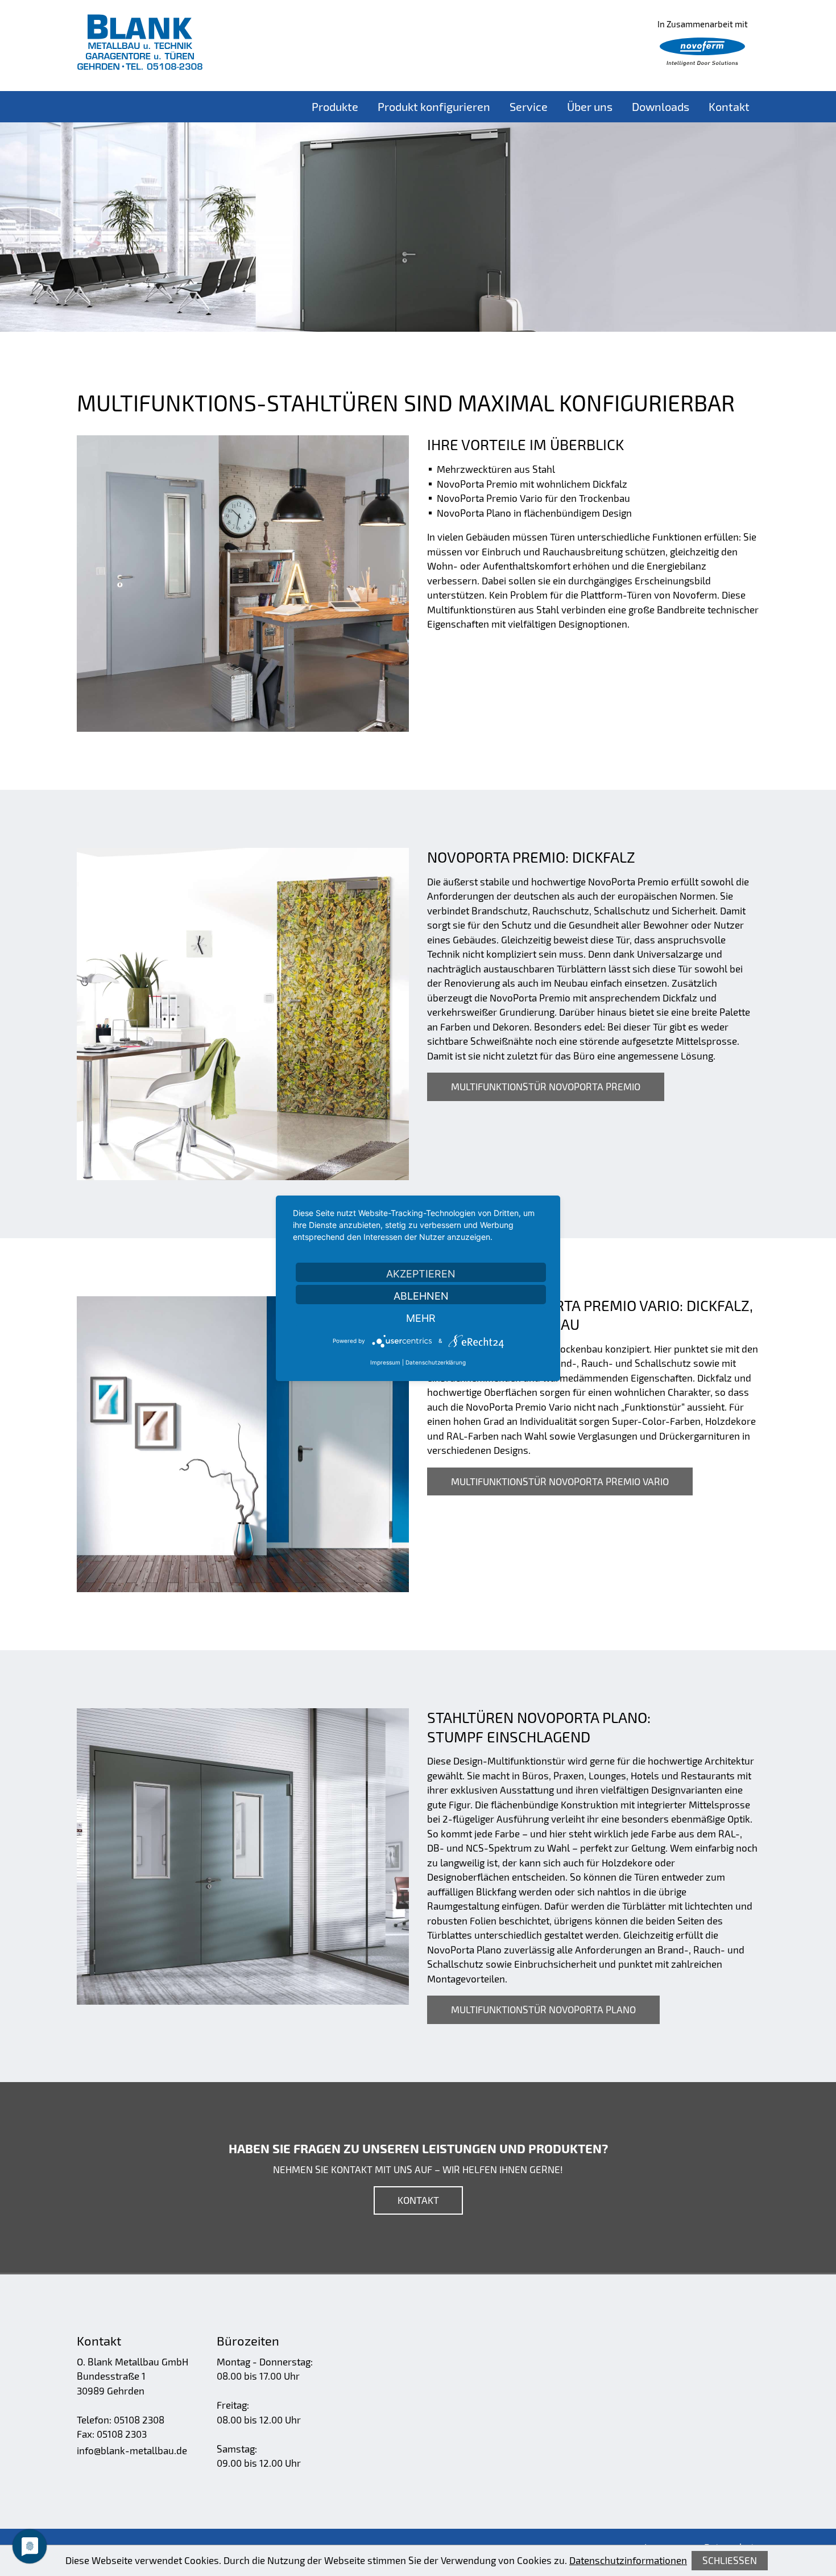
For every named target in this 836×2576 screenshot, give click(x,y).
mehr (421, 1318)
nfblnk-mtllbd (131, 2450)
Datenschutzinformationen (628, 2560)
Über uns (590, 106)
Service (529, 106)
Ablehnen (421, 1296)
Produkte (335, 106)
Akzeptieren (421, 1274)
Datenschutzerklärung (436, 1362)
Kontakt (729, 106)
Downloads (661, 106)
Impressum (385, 1362)
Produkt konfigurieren (434, 106)
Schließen (730, 2560)
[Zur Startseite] (140, 42)
